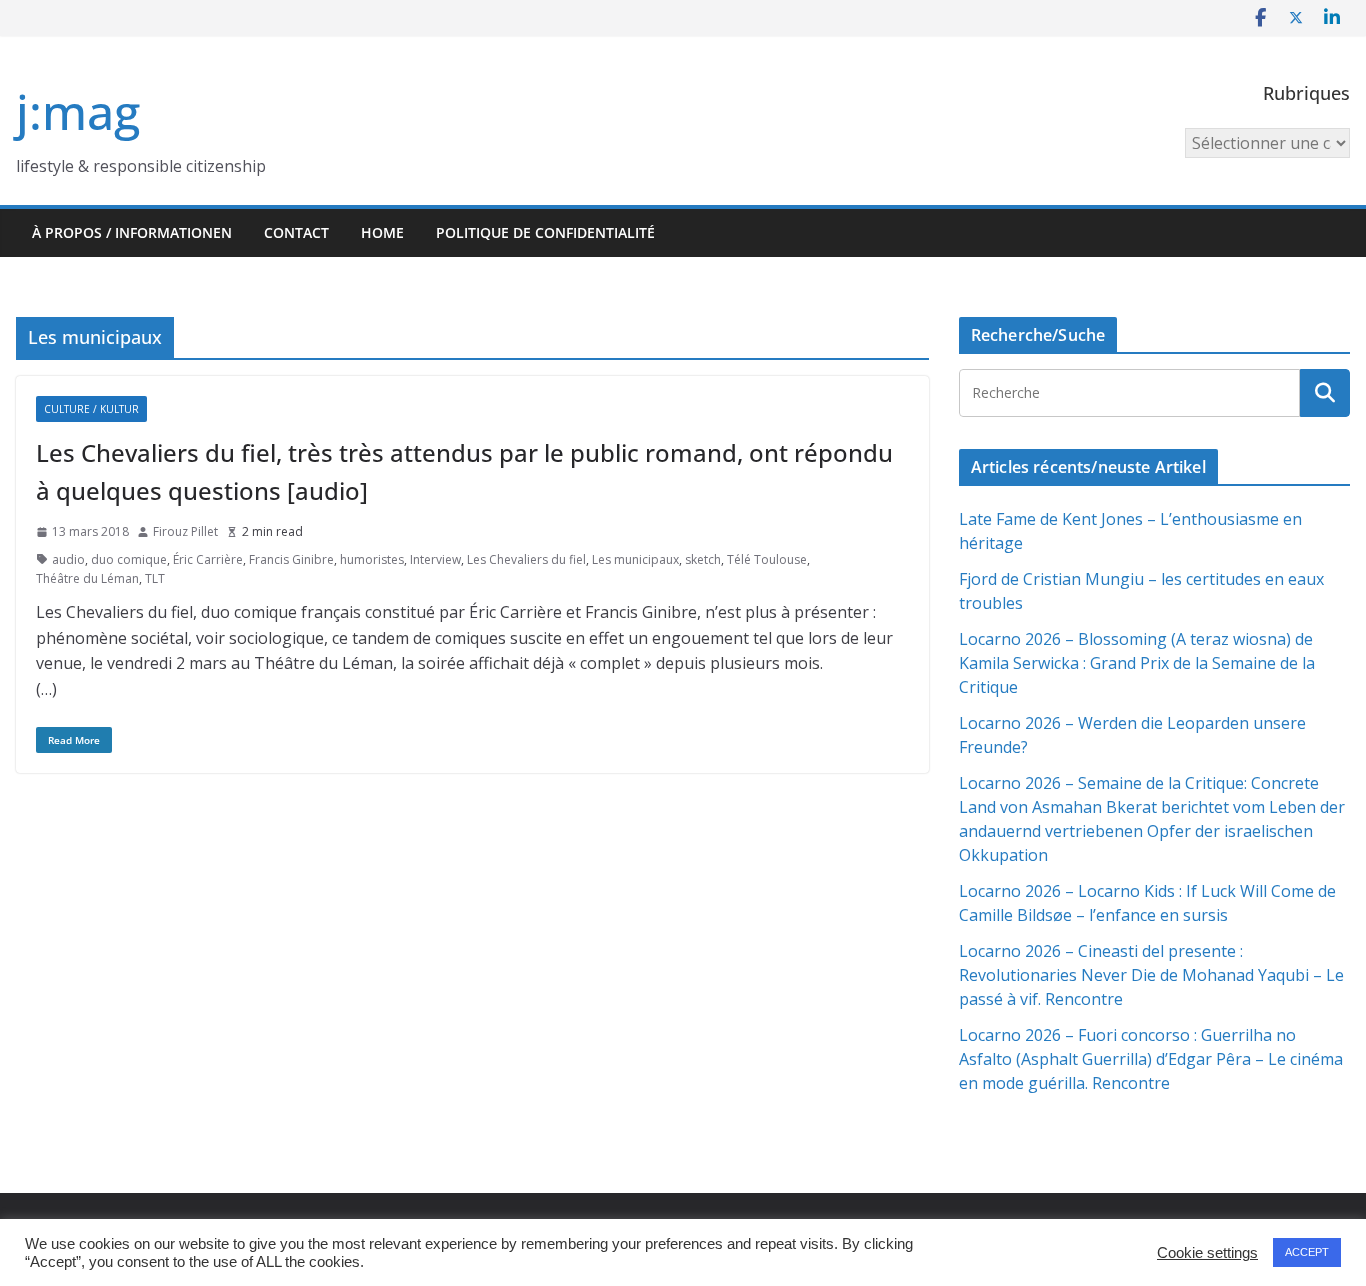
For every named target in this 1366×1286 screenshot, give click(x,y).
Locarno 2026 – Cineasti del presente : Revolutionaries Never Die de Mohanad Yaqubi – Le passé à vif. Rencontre (1151, 975)
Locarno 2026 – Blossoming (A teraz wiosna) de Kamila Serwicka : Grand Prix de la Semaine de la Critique (1137, 663)
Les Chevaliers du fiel (526, 559)
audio (68, 559)
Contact (296, 232)
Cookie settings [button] (1207, 1253)
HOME (382, 232)
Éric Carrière (208, 559)
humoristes (372, 559)
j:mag (78, 111)
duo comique (129, 559)
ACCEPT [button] (1307, 1252)
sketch (703, 559)
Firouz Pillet (185, 531)
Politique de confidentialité (545, 232)
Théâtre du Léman (87, 578)
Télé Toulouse (767, 559)
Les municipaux (635, 559)
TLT (155, 578)
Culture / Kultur (91, 409)
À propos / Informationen (132, 232)
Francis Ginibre (291, 559)
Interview (435, 559)
